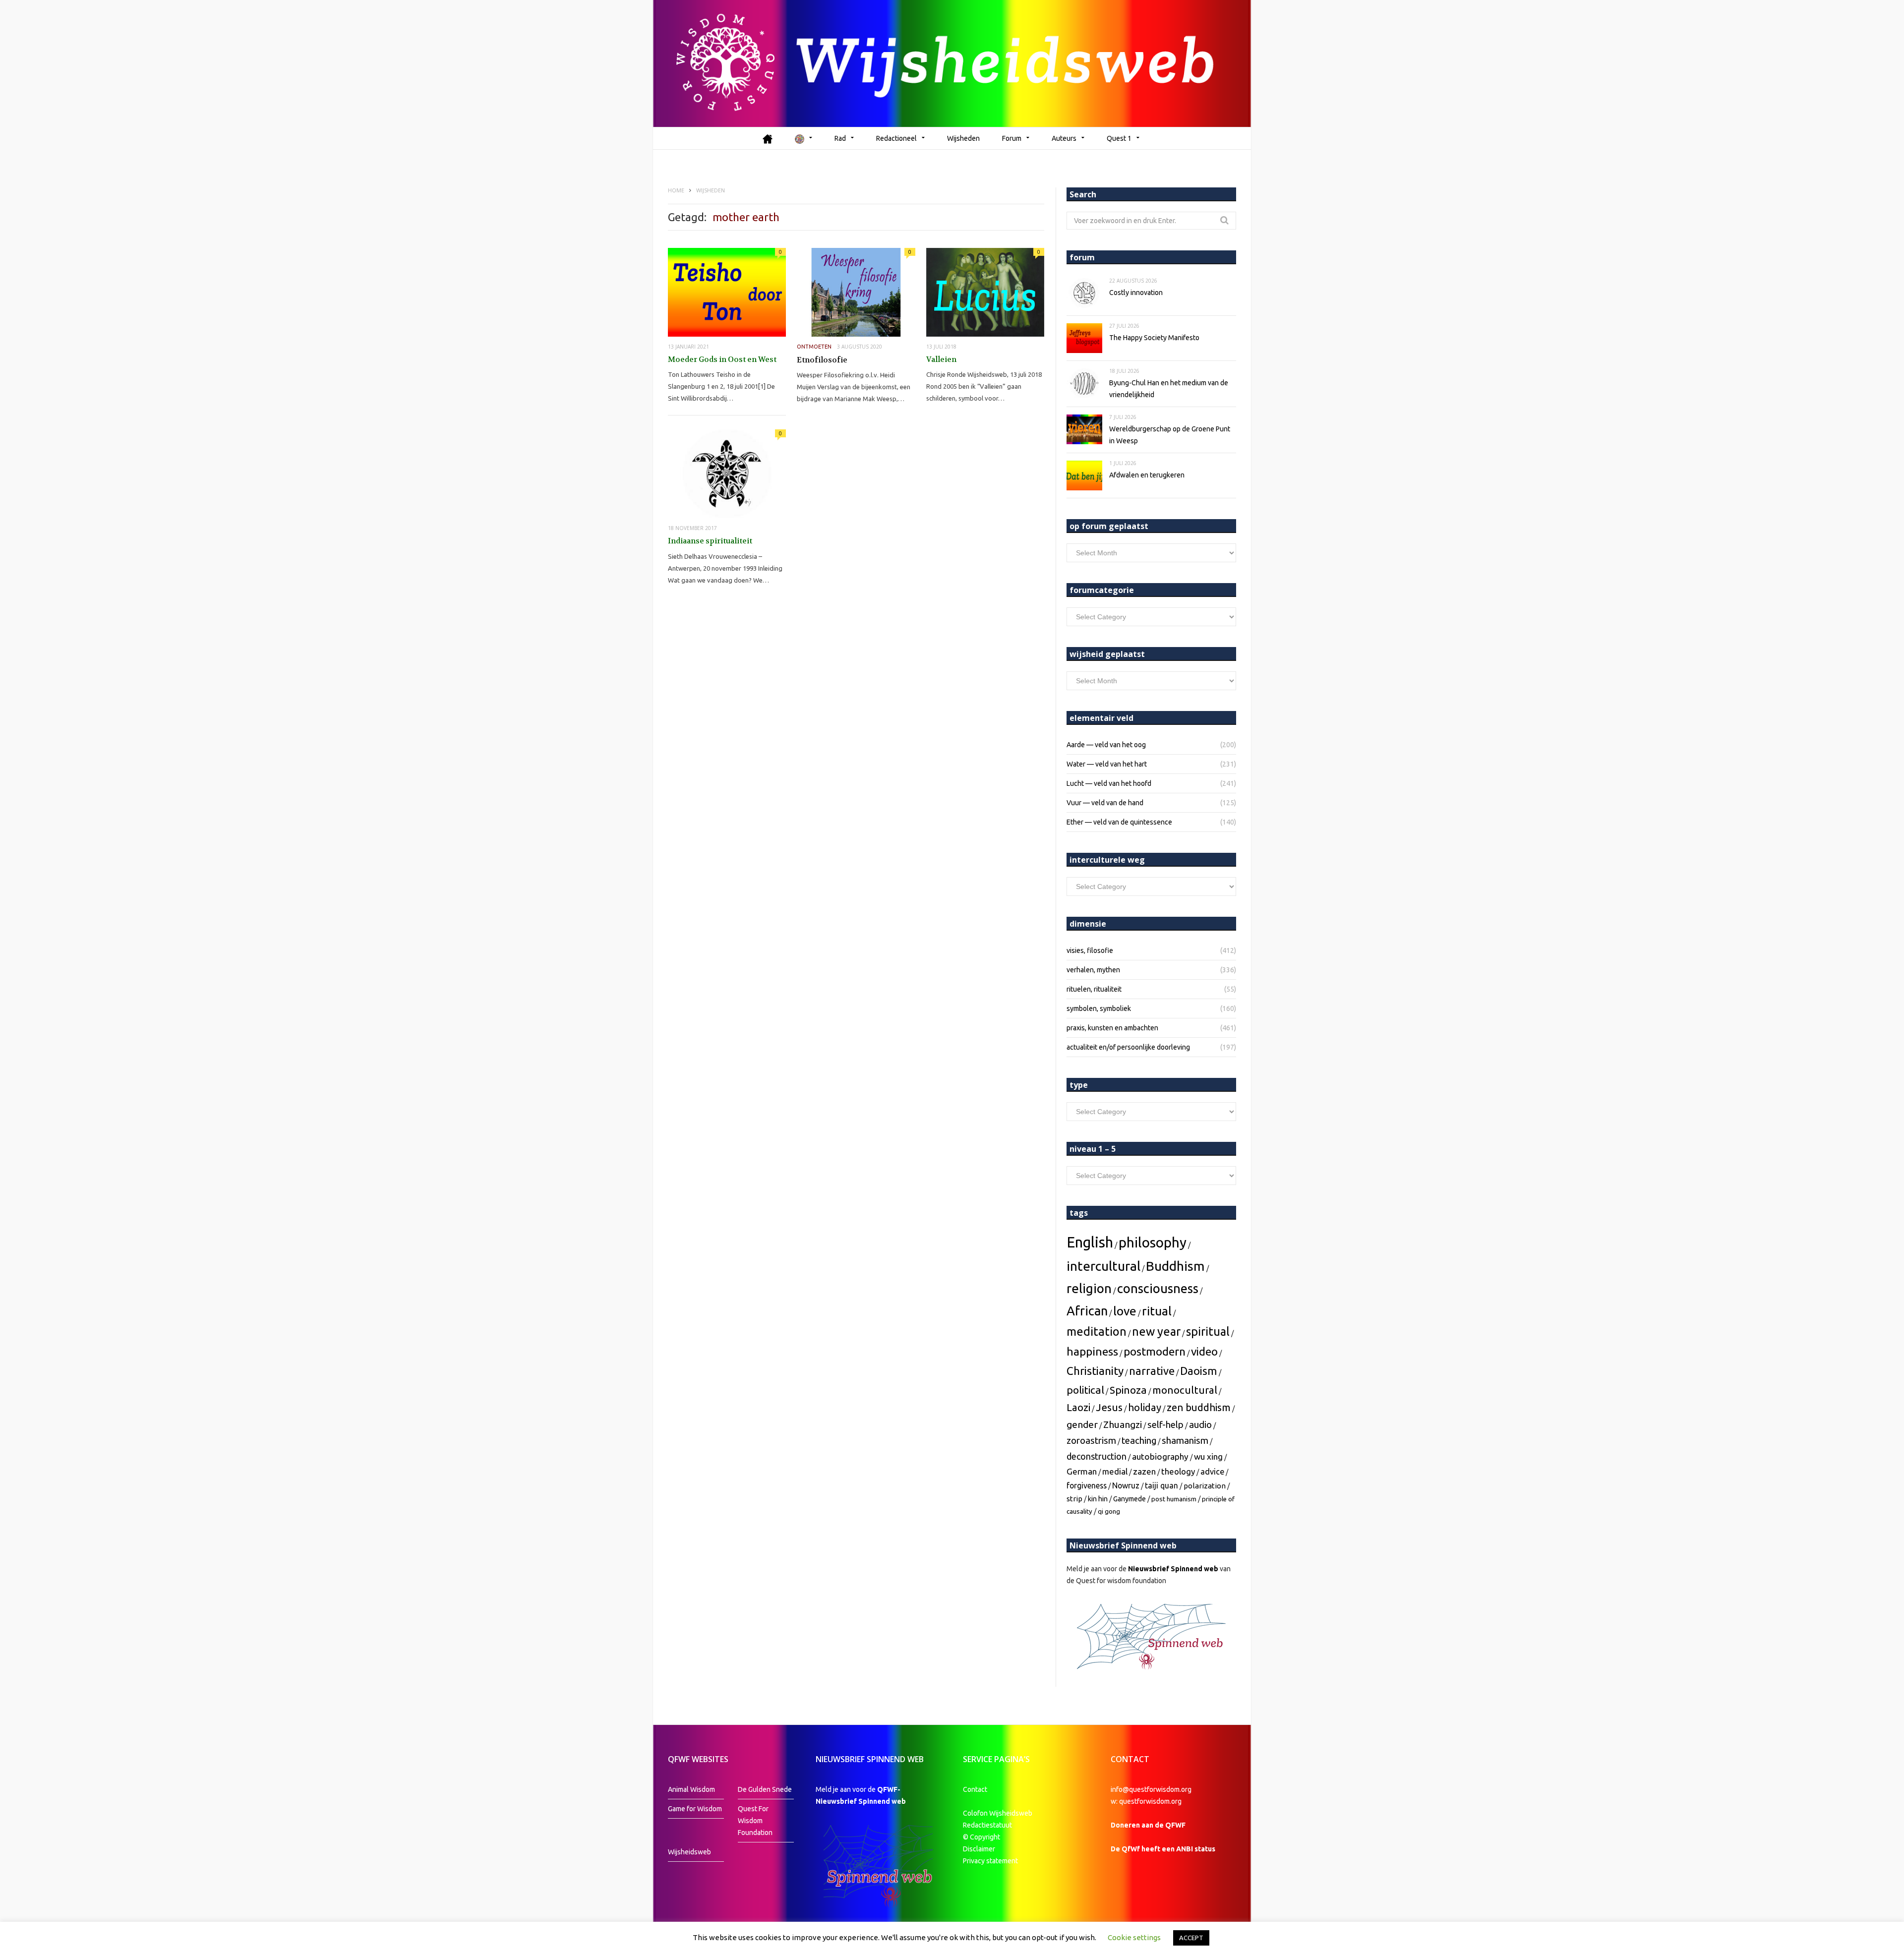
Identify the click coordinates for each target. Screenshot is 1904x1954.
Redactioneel (896, 138)
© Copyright (982, 1837)
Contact (975, 1789)
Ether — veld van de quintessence (1119, 822)
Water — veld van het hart (1107, 764)
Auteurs (1064, 138)
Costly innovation (1136, 293)
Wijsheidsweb (689, 1852)
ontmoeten (814, 347)
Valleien (941, 359)
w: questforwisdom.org (1146, 1801)
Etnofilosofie (822, 360)
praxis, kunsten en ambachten (1112, 1028)
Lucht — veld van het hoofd (1109, 783)
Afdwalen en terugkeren (1147, 475)
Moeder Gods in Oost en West (722, 359)
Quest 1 (1119, 138)
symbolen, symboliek (1099, 1008)
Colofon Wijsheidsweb (998, 1813)
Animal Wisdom (691, 1789)
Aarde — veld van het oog (1106, 745)
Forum (1012, 138)
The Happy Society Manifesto (1154, 338)
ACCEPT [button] (1191, 1938)
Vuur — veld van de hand (1105, 803)
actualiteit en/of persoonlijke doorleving (1128, 1047)
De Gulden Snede (765, 1789)
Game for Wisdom (695, 1809)
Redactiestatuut (988, 1825)
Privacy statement (990, 1861)
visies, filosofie (1090, 950)
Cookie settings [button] (1134, 1937)
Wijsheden (963, 138)
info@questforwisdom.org (1151, 1789)
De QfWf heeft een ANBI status (1163, 1849)
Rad (840, 138)
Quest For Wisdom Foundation (755, 1821)
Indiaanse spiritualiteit (710, 541)
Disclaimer (979, 1849)
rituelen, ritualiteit (1094, 989)
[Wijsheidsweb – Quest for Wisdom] (952, 63)
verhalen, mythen (1093, 970)
